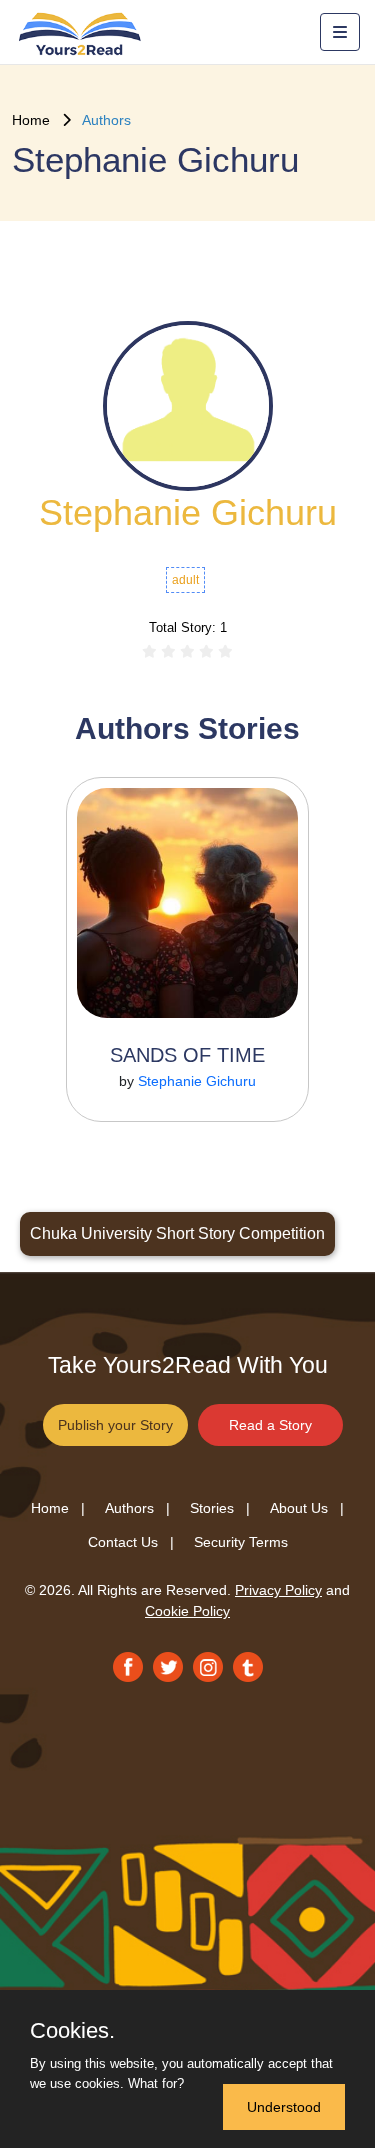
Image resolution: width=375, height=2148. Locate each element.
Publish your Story (115, 1425)
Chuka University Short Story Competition (177, 1233)
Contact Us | (131, 1542)
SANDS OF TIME (187, 1055)
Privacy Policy (278, 1590)
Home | (58, 1508)
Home (37, 120)
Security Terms (241, 1542)
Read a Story (270, 1425)
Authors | (137, 1508)
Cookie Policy (187, 1611)
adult (185, 580)
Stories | (220, 1508)
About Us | (307, 1508)
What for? (156, 2083)
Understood (284, 2107)
